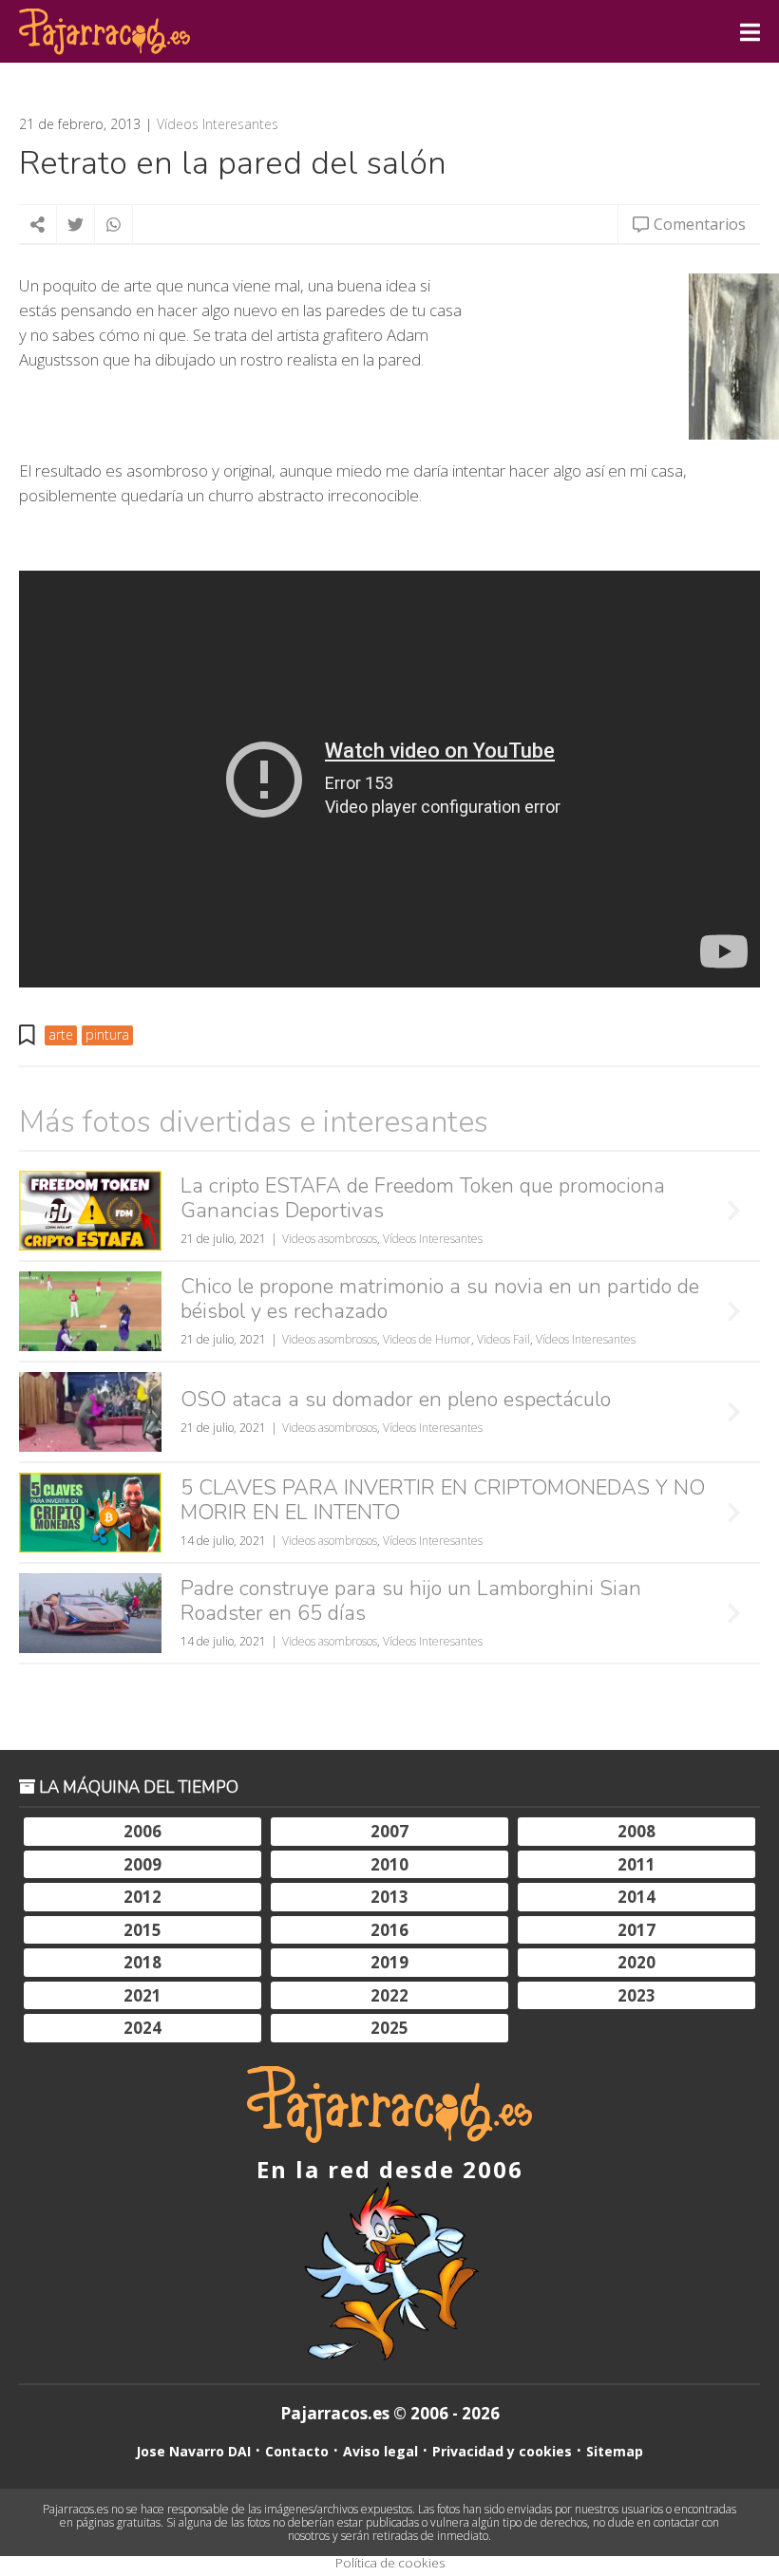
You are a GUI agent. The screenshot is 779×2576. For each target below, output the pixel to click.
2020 (636, 1962)
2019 (389, 1962)
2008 (636, 1831)
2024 (142, 2028)
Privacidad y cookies (502, 2451)
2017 (636, 1930)
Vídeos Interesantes (218, 124)
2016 (389, 1930)
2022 (389, 1995)
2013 (389, 1897)
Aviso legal (380, 2451)
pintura (107, 1034)
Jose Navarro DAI (193, 2451)
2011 (636, 1864)
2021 (142, 1995)
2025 (389, 2028)
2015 (142, 1930)
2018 (142, 1962)
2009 (142, 1864)
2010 (389, 1864)
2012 (142, 1897)
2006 (142, 1831)
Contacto (297, 2451)
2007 (389, 1831)
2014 (636, 1897)
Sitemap (615, 2451)
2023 (636, 1995)
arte (61, 1034)
